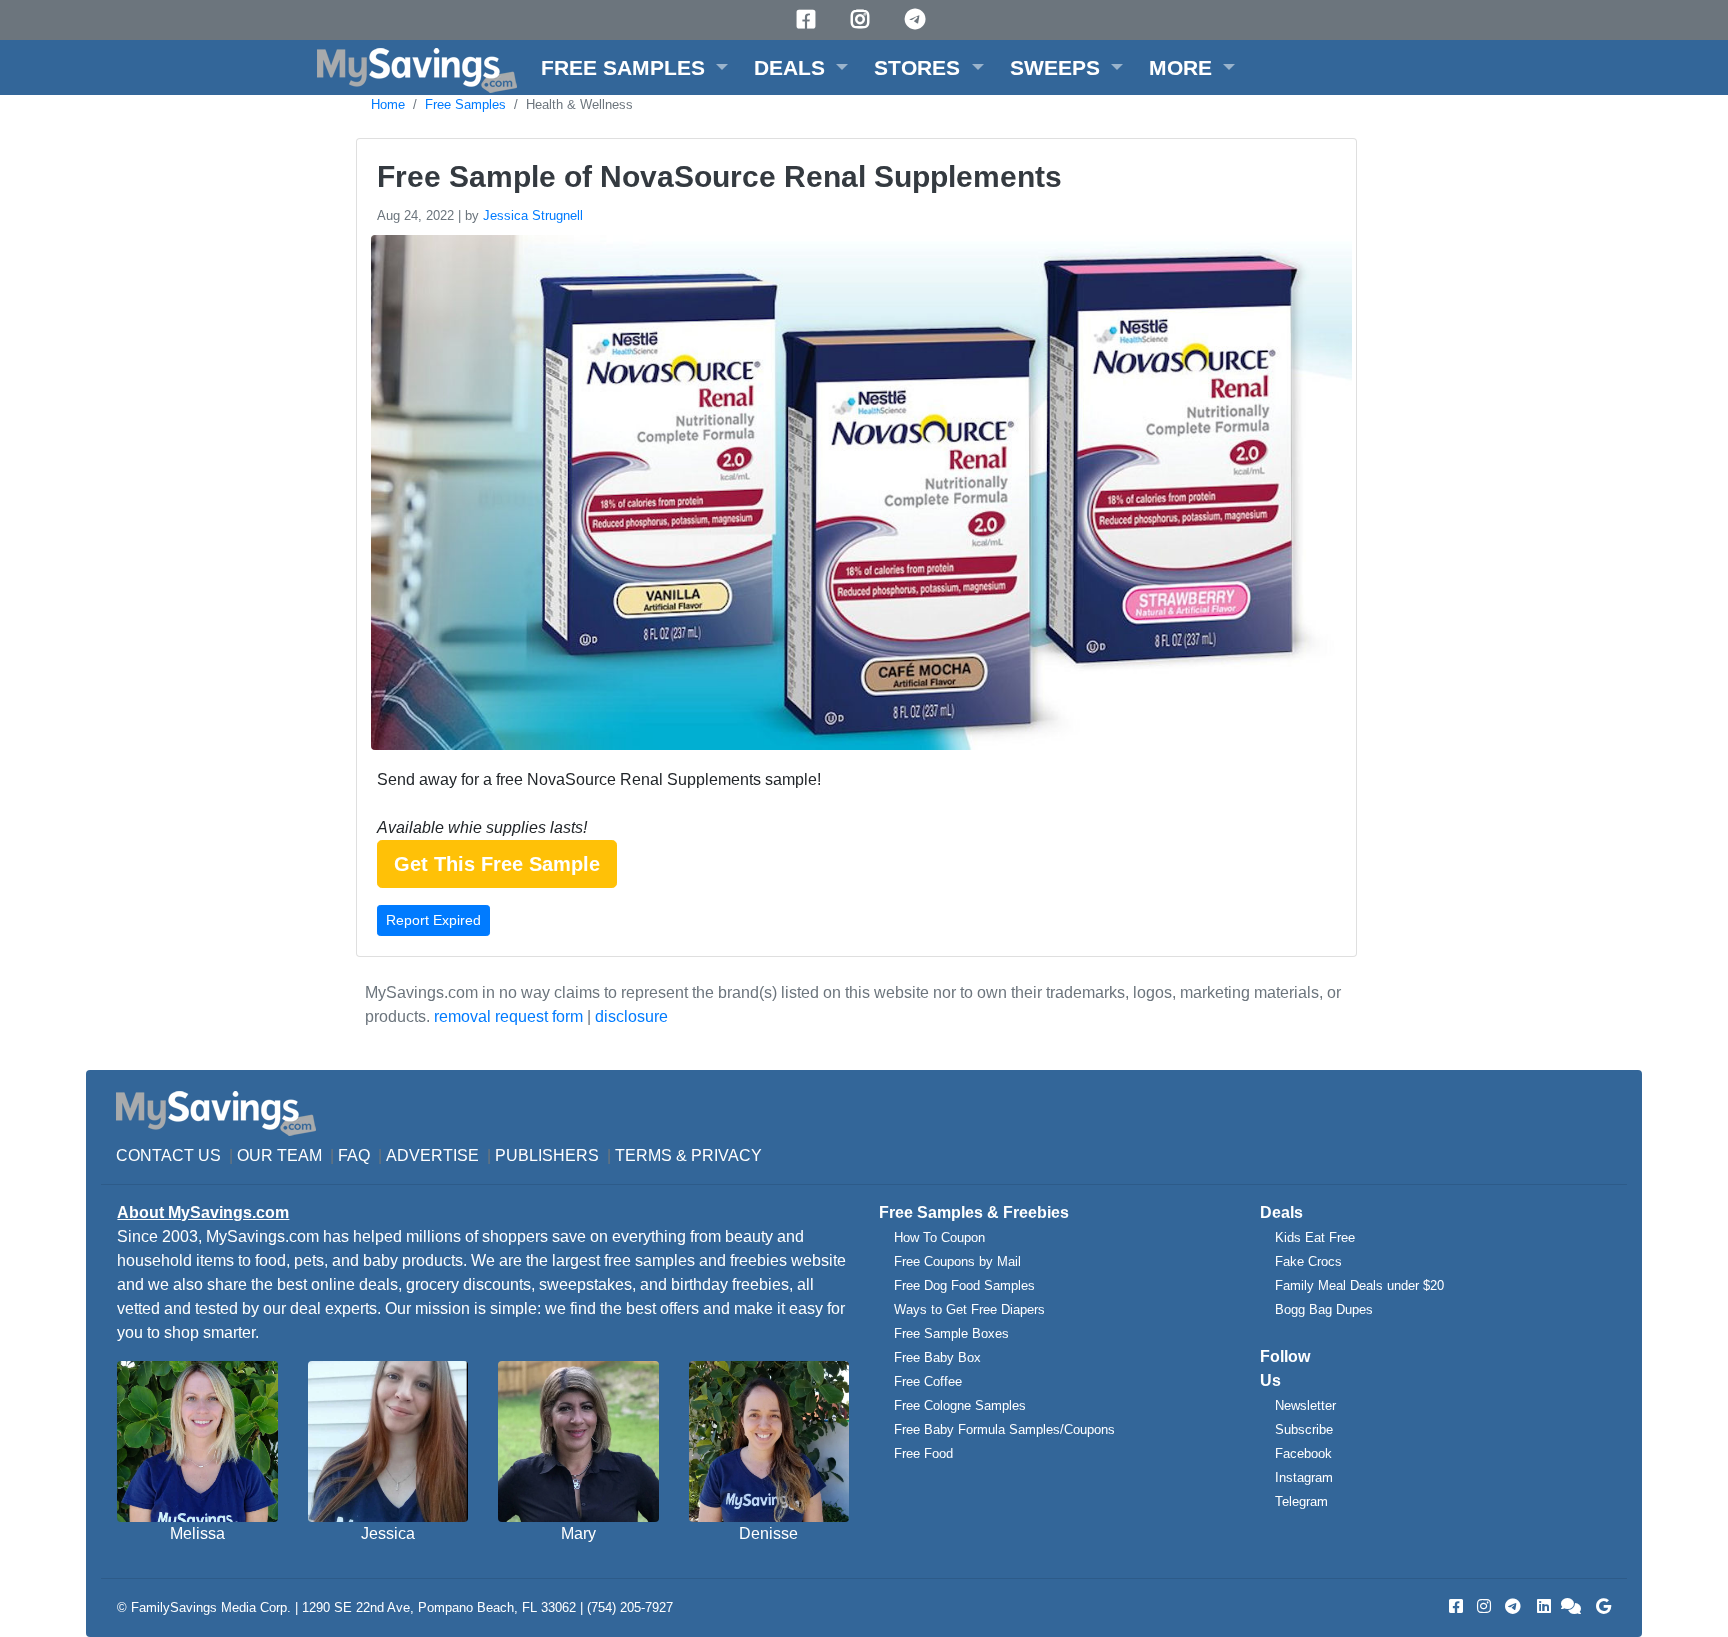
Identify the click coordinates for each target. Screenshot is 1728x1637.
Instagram (1304, 1477)
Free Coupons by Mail (957, 1261)
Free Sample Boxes (951, 1333)
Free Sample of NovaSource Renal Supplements (719, 176)
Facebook (1303, 1453)
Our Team (279, 1155)
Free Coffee (928, 1381)
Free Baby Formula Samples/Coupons (1004, 1429)
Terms (643, 1155)
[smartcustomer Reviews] (1572, 1606)
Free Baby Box (937, 1357)
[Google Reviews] (1600, 1606)
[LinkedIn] (1542, 1606)
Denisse (768, 1533)
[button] (634, 67)
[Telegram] (918, 19)
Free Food (923, 1453)
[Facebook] (809, 19)
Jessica (388, 1533)
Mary (578, 1533)
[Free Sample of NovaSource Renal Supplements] (859, 496)
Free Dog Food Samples (964, 1285)
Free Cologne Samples (960, 1405)
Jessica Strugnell (533, 215)
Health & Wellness (579, 104)
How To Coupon (939, 1237)
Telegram (1301, 1501)
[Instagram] (863, 19)
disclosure (631, 1016)
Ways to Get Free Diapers (969, 1309)
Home (388, 104)
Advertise (432, 1155)
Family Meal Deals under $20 (1359, 1285)
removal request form (508, 1016)
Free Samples (465, 104)
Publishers (547, 1155)
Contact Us (168, 1155)
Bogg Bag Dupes (1324, 1309)
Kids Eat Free (1315, 1237)
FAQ (354, 1155)
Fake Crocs (1308, 1261)
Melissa (197, 1533)
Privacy (726, 1155)
